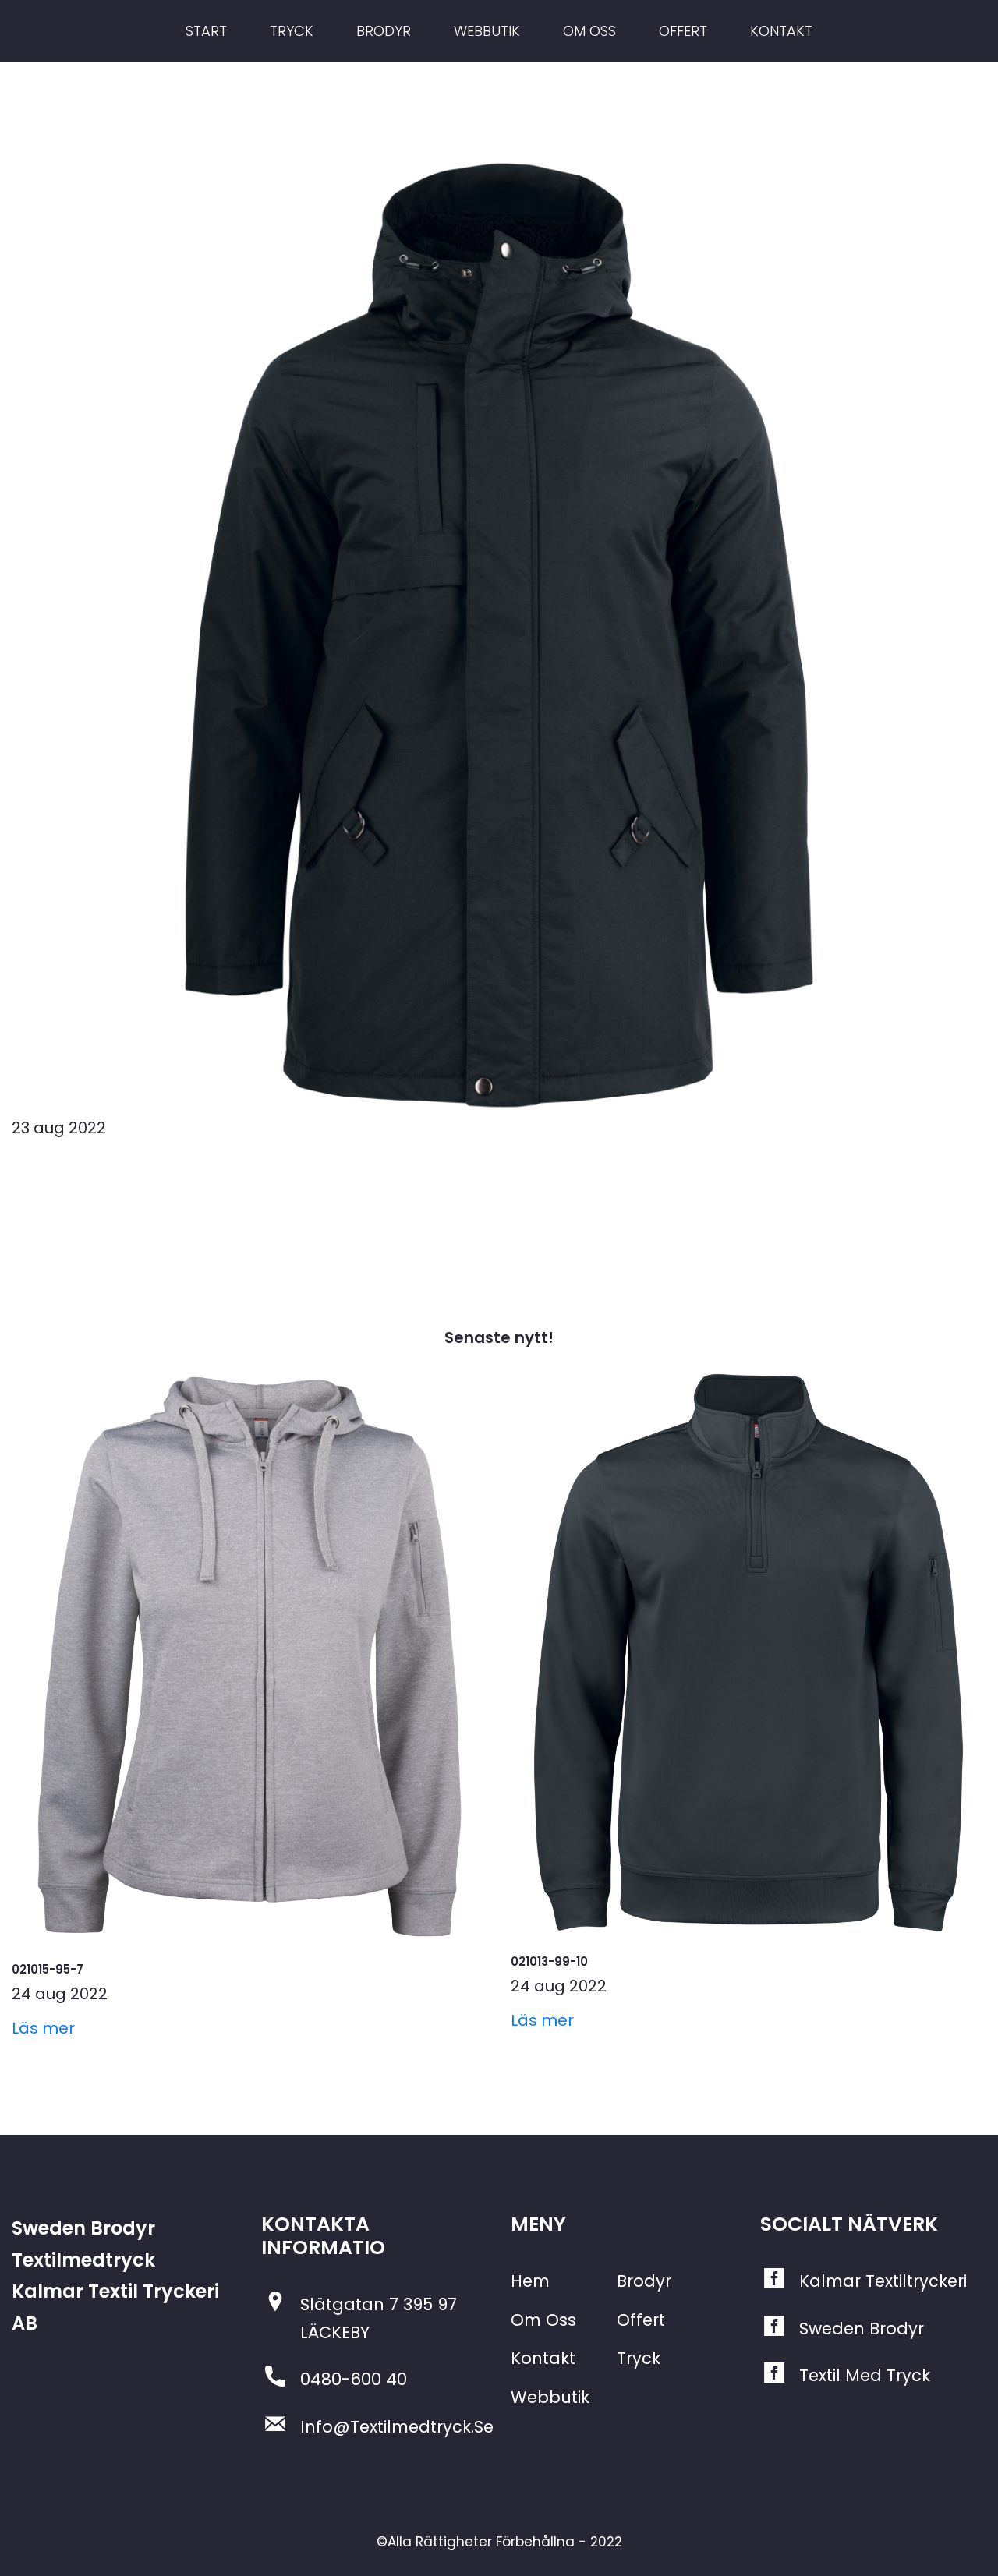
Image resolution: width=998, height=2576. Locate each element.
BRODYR (384, 31)
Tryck (639, 2358)
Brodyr (644, 2281)
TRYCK (292, 31)
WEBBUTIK (487, 31)
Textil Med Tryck (865, 2375)
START (206, 31)
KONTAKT (781, 31)
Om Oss (543, 2320)
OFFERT (683, 31)
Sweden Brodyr (862, 2329)
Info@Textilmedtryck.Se (397, 2427)
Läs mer (43, 2028)
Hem (530, 2281)
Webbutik (550, 2397)
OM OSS (589, 31)
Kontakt (543, 2358)
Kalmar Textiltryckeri (883, 2281)
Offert (641, 2320)
